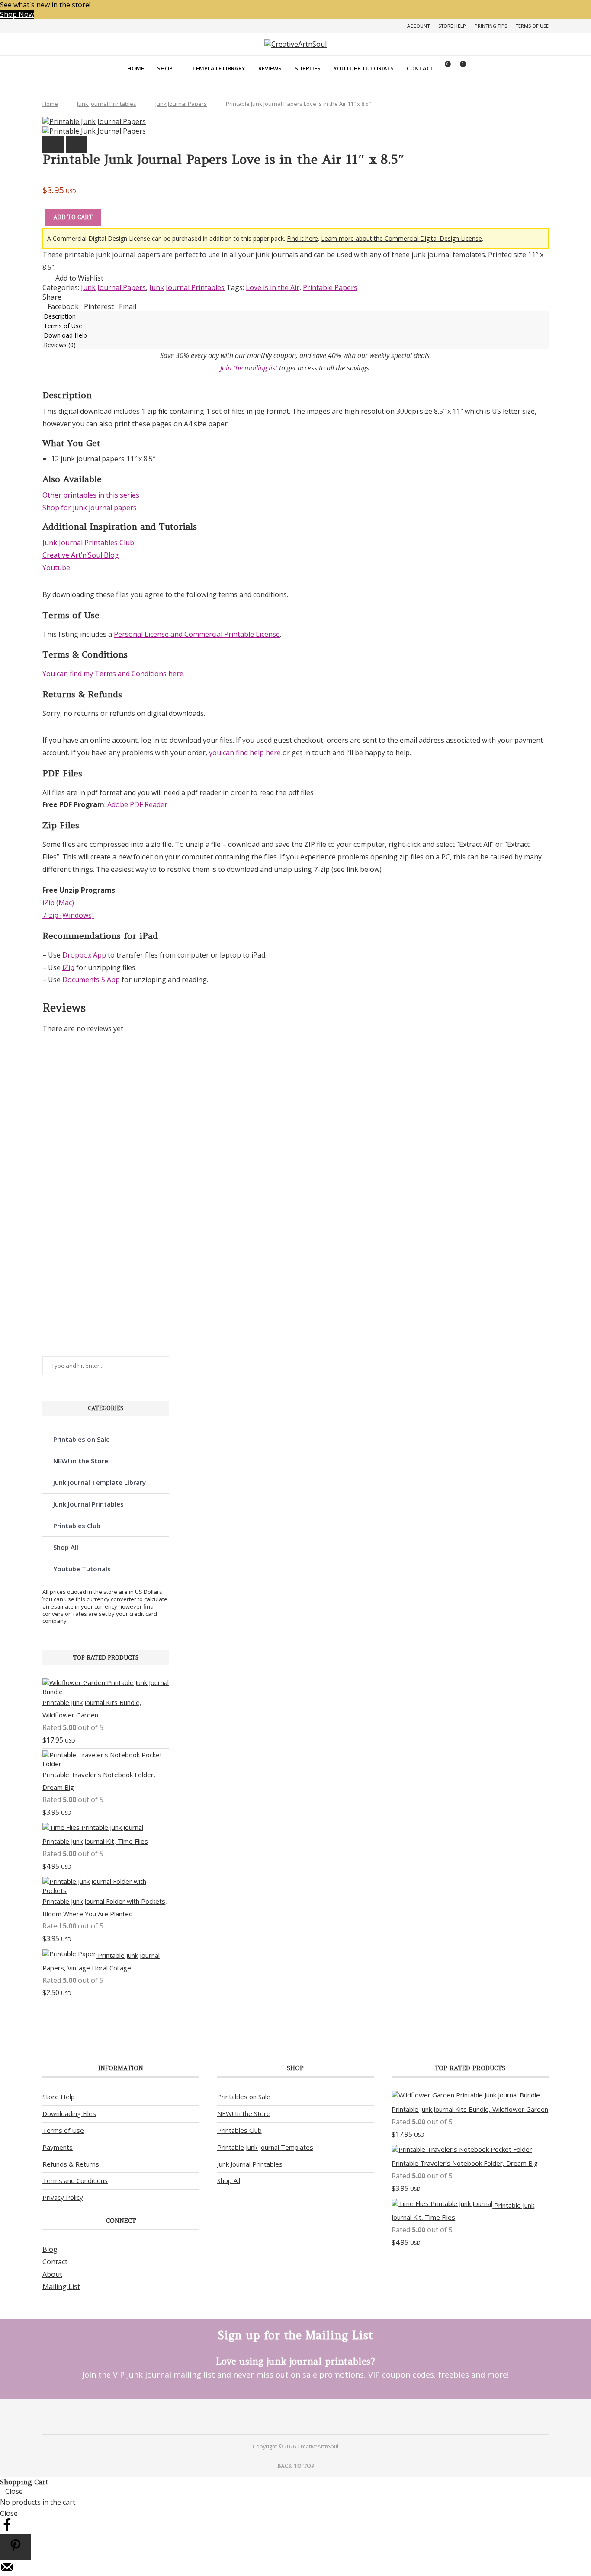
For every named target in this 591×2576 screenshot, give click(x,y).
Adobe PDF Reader (137, 804)
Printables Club (77, 1526)
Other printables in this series (91, 495)
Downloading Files (69, 2113)
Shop (165, 68)
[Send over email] (7, 2571)
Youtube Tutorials (364, 68)
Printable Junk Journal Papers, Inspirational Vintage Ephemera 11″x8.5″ (93, 1328)
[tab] (295, 316)
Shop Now (17, 14)
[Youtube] (307, 2416)
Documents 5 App (91, 980)
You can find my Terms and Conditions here (113, 674)
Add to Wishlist (79, 278)
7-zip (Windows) (68, 915)
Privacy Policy (63, 2197)
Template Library (219, 68)
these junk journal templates (438, 255)
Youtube (56, 568)
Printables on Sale (82, 1439)
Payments (58, 2147)
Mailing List (61, 2286)
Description (60, 316)
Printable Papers (330, 287)
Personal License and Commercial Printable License (197, 634)
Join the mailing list (249, 368)
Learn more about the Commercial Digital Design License (401, 238)
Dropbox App (84, 955)
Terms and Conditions (75, 2180)
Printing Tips (491, 26)
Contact (420, 68)
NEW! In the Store (244, 2113)
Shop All (66, 1547)
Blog (50, 2249)
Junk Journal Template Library (100, 1482)
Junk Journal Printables (107, 104)
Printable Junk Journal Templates (265, 2147)
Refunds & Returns (71, 2164)
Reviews (270, 68)
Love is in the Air (273, 287)
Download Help (65, 335)
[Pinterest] (284, 2416)
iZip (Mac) (58, 903)
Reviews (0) (60, 345)
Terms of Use (532, 26)
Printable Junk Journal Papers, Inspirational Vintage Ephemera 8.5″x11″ (93, 1210)
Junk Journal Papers (181, 104)
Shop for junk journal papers (90, 508)
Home (136, 68)
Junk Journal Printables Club (88, 543)
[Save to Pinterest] (16, 2547)
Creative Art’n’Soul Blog (81, 555)
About (52, 2274)
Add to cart (73, 217)
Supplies (308, 68)
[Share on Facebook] (7, 2529)
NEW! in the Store (81, 1461)
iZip (68, 967)
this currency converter (106, 1599)
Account (418, 26)
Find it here (302, 238)
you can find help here (245, 753)
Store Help (452, 26)
